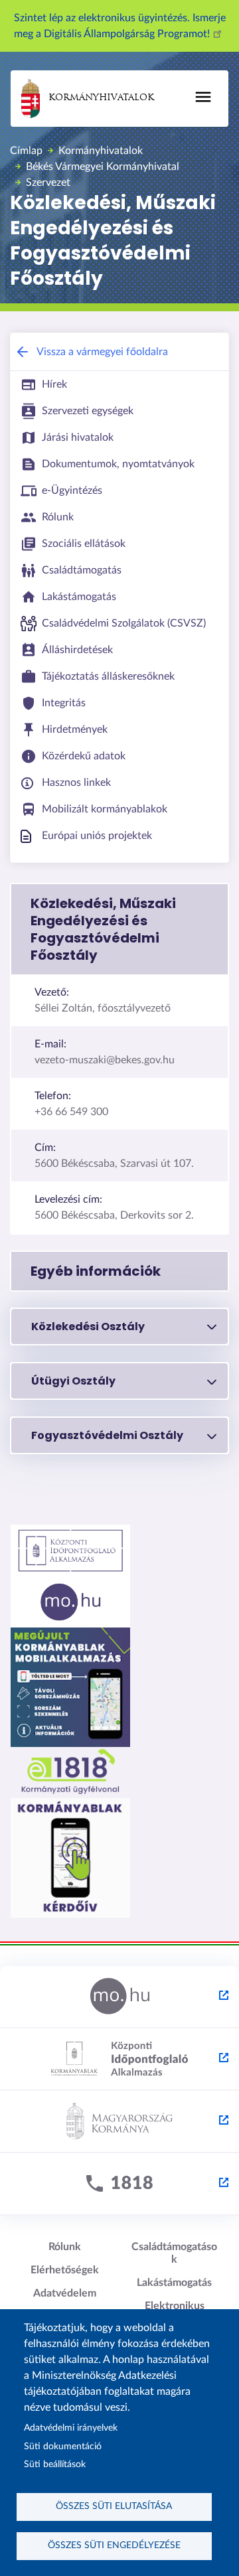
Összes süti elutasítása (114, 2506)
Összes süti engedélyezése (114, 2545)
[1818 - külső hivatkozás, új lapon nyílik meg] (119, 2184)
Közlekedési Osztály (88, 1326)
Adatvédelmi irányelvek (71, 2428)
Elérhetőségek (65, 2270)
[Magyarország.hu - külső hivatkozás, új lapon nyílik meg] (119, 1997)
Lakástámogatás (174, 2283)
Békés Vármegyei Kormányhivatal (103, 167)
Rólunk (65, 2247)
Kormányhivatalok (101, 98)
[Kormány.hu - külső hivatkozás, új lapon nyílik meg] (119, 2122)
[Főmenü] (203, 97)
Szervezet (48, 183)
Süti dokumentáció (63, 2447)
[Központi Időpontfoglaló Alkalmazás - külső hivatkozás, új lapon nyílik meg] (119, 2060)
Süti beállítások (55, 2464)
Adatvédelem (65, 2293)
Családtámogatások (174, 2253)
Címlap (26, 151)
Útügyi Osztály (73, 1381)
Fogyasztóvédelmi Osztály (107, 1435)
